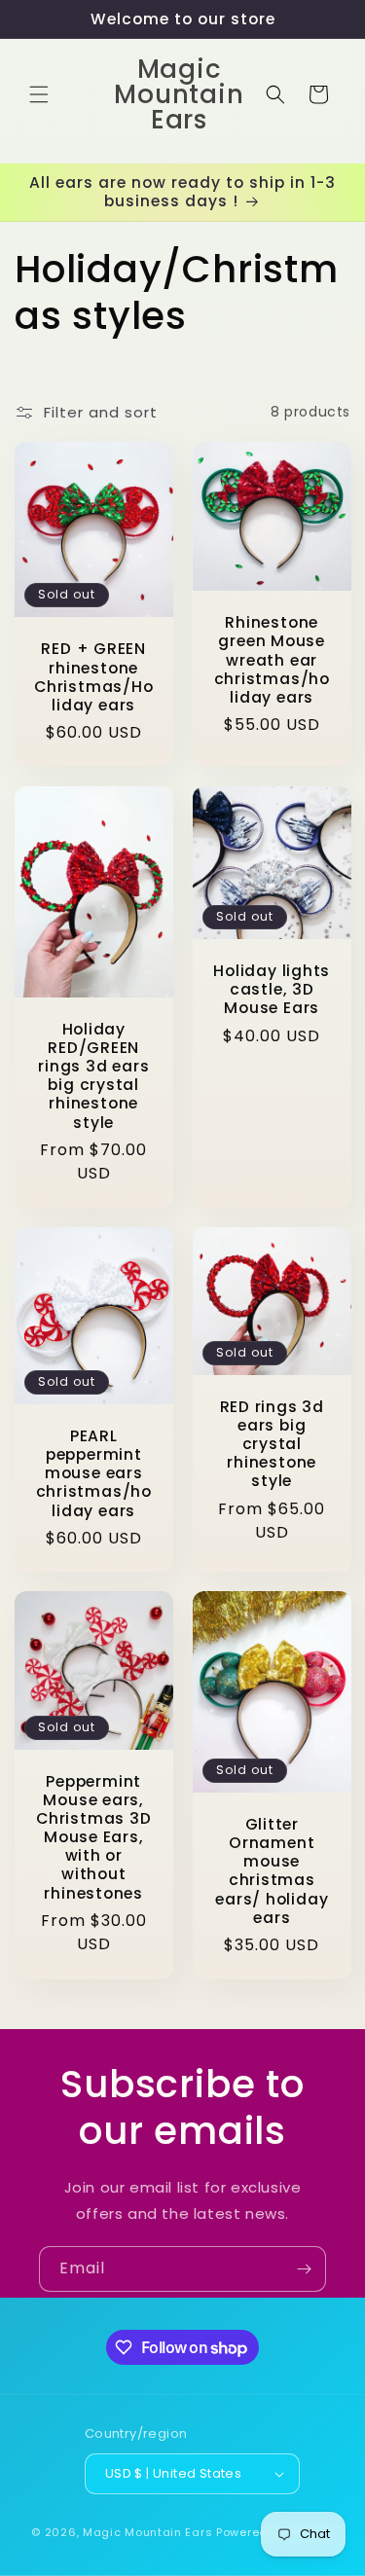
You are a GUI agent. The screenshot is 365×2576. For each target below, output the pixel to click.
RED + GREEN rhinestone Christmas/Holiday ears (93, 677)
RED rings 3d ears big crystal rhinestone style (271, 1443)
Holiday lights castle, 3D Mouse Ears (272, 990)
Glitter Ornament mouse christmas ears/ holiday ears (272, 1871)
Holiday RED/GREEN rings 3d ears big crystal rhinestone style (93, 1075)
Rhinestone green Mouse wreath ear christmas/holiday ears (271, 660)
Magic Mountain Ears (147, 2532)
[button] (39, 94)
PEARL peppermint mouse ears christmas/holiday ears (94, 1472)
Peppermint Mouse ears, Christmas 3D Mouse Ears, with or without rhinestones (93, 1837)
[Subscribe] (304, 2269)
